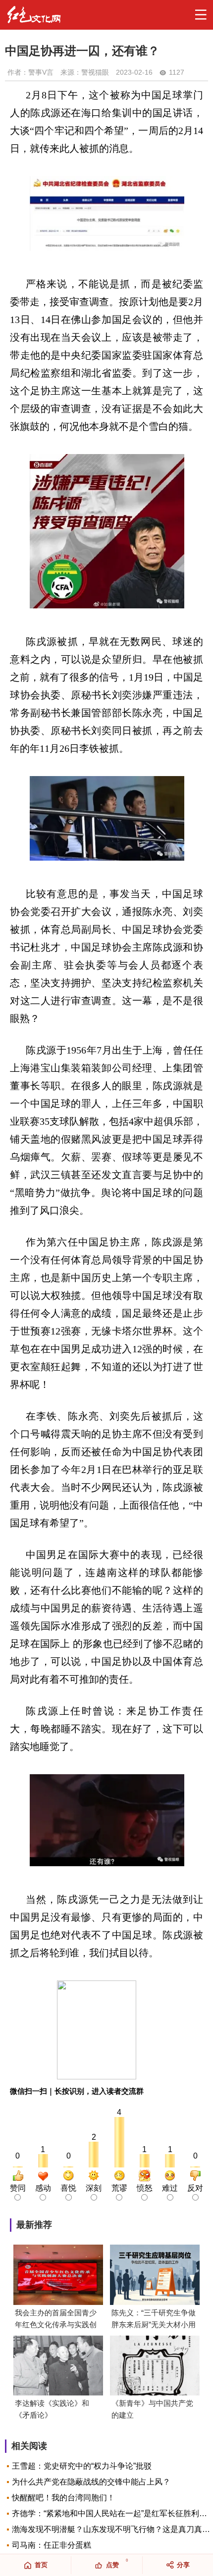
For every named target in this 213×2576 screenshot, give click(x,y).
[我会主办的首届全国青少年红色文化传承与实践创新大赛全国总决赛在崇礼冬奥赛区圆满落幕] (58, 2276)
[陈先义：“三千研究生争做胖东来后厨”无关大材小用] (155, 2276)
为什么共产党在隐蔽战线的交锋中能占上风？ (91, 2482)
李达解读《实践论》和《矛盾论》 (52, 2409)
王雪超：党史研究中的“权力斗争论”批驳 (82, 2466)
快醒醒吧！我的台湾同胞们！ (63, 2498)
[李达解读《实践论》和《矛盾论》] (58, 2367)
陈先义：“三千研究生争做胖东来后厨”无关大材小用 (154, 2319)
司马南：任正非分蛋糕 (52, 2545)
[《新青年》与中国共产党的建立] (155, 2367)
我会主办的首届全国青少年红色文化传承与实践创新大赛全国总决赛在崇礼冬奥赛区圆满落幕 (56, 2320)
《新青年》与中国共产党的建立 (152, 2409)
